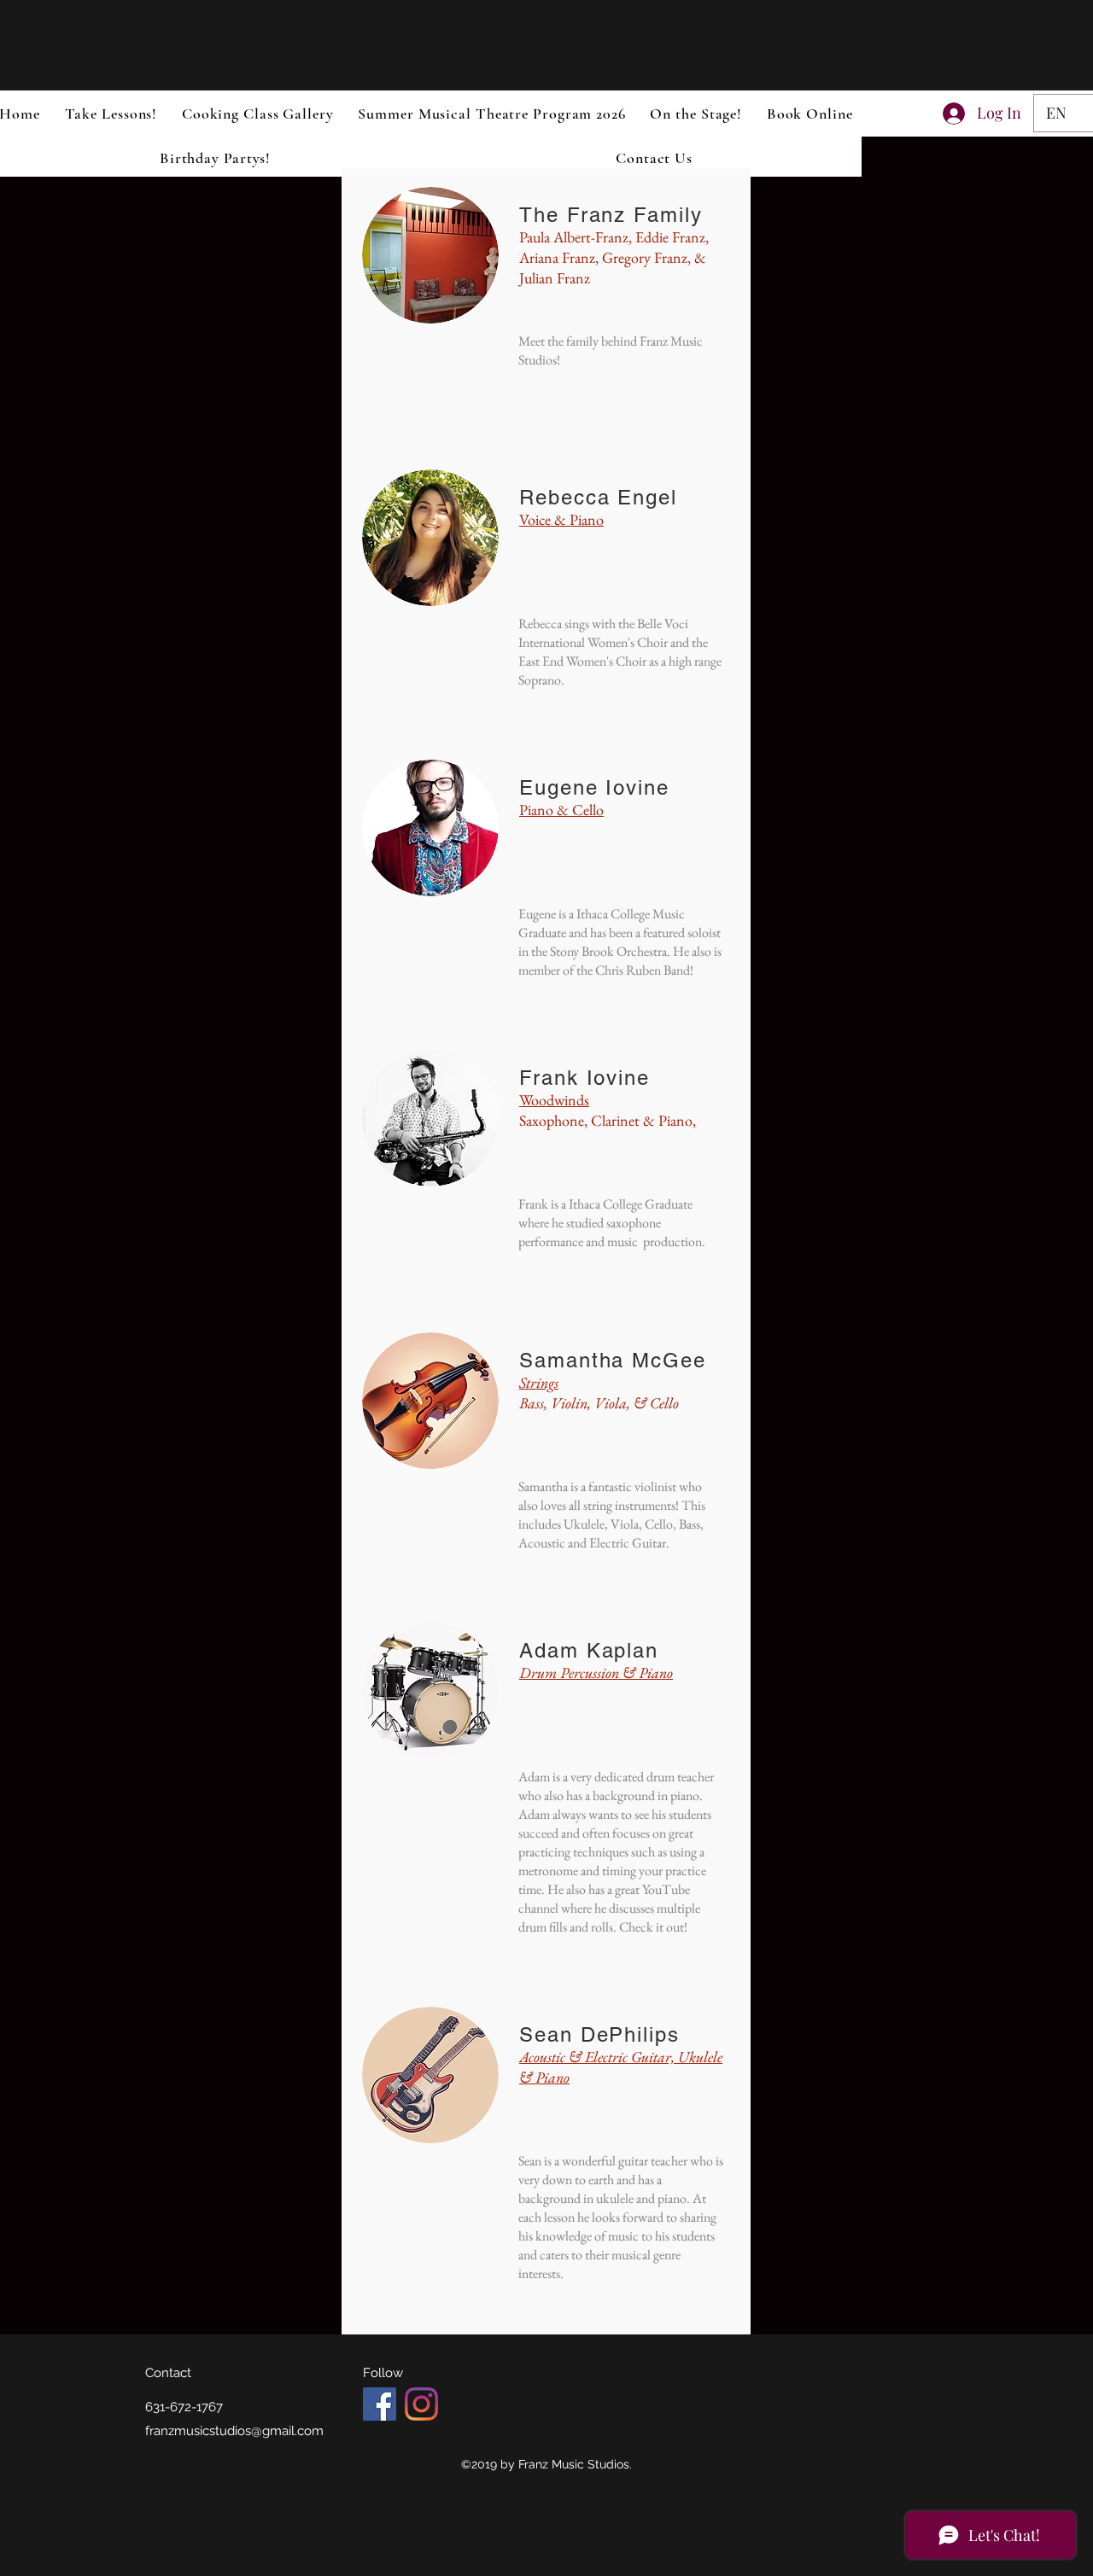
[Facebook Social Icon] (380, 2404)
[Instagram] (421, 2404)
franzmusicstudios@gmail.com (234, 2431)
